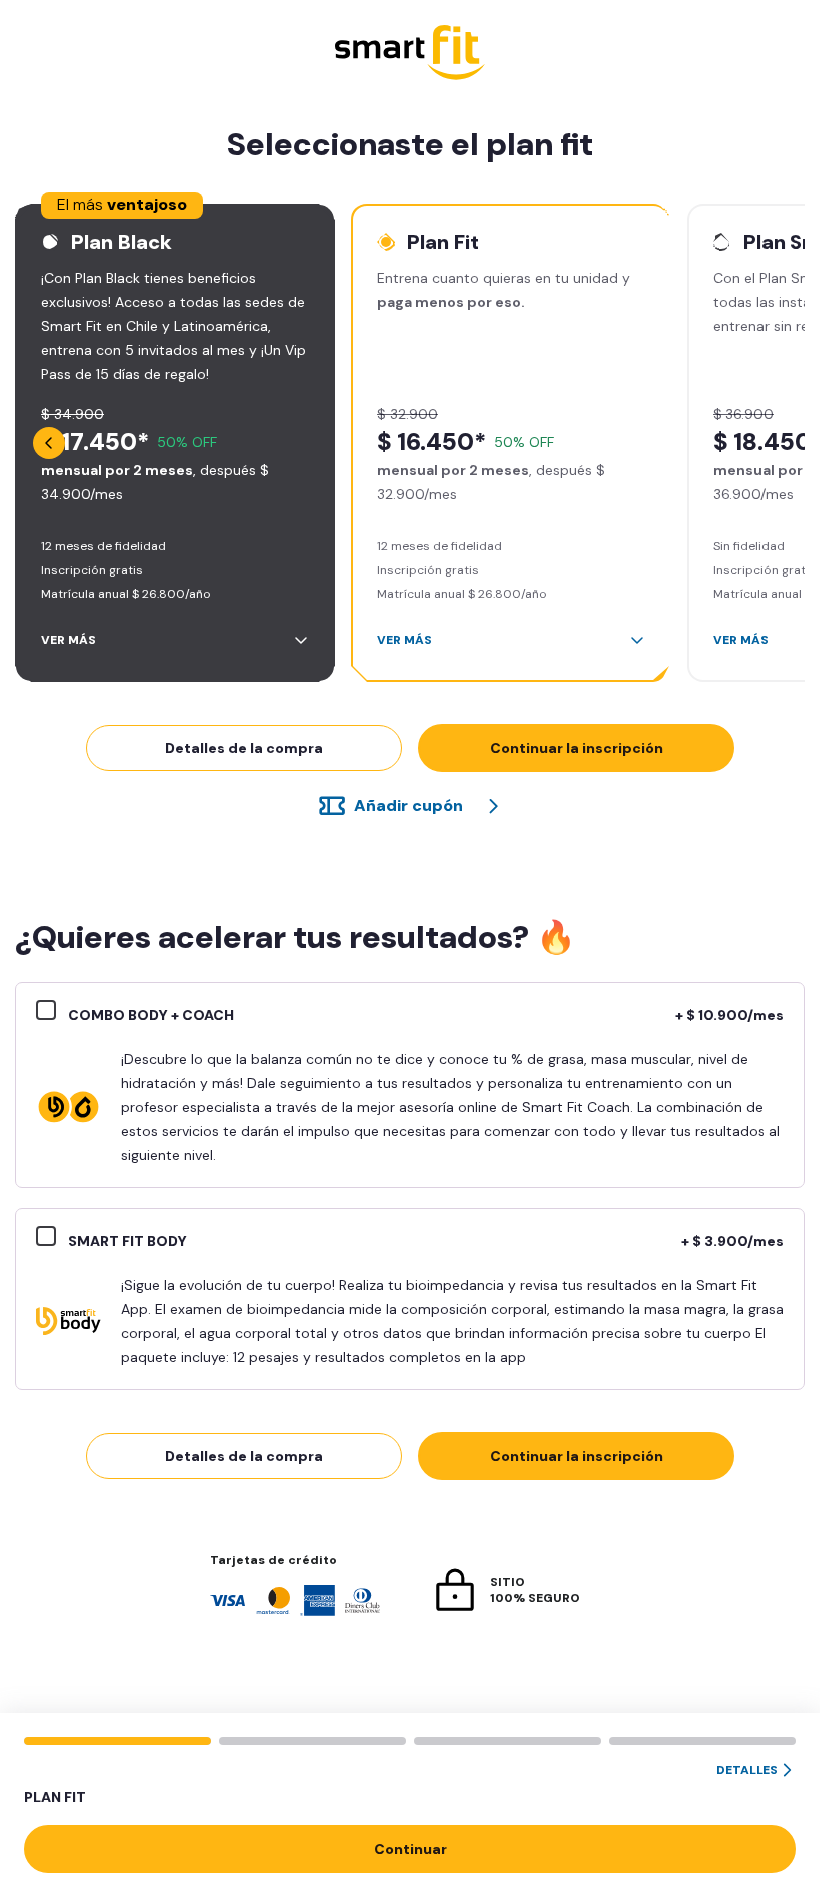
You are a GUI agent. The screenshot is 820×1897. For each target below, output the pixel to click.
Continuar (410, 1849)
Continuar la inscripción (576, 748)
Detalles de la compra (244, 748)
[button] (410, 1785)
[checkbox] (52, 1013)
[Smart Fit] (410, 54)
